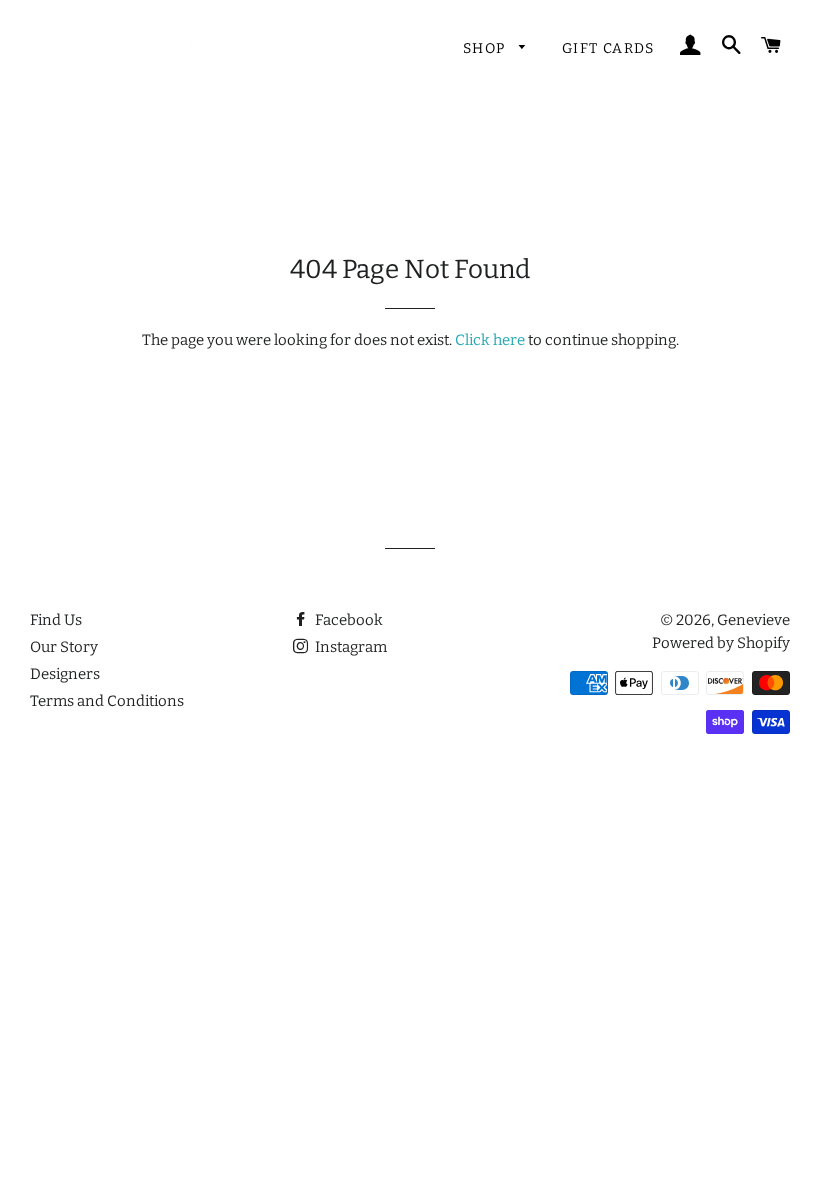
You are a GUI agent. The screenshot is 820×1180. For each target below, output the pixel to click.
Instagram (349, 647)
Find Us (56, 620)
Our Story (64, 647)
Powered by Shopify (721, 643)
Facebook (347, 620)
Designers (65, 674)
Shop (486, 48)
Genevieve (753, 620)
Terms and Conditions (107, 701)
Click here (490, 340)
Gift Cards (608, 48)
